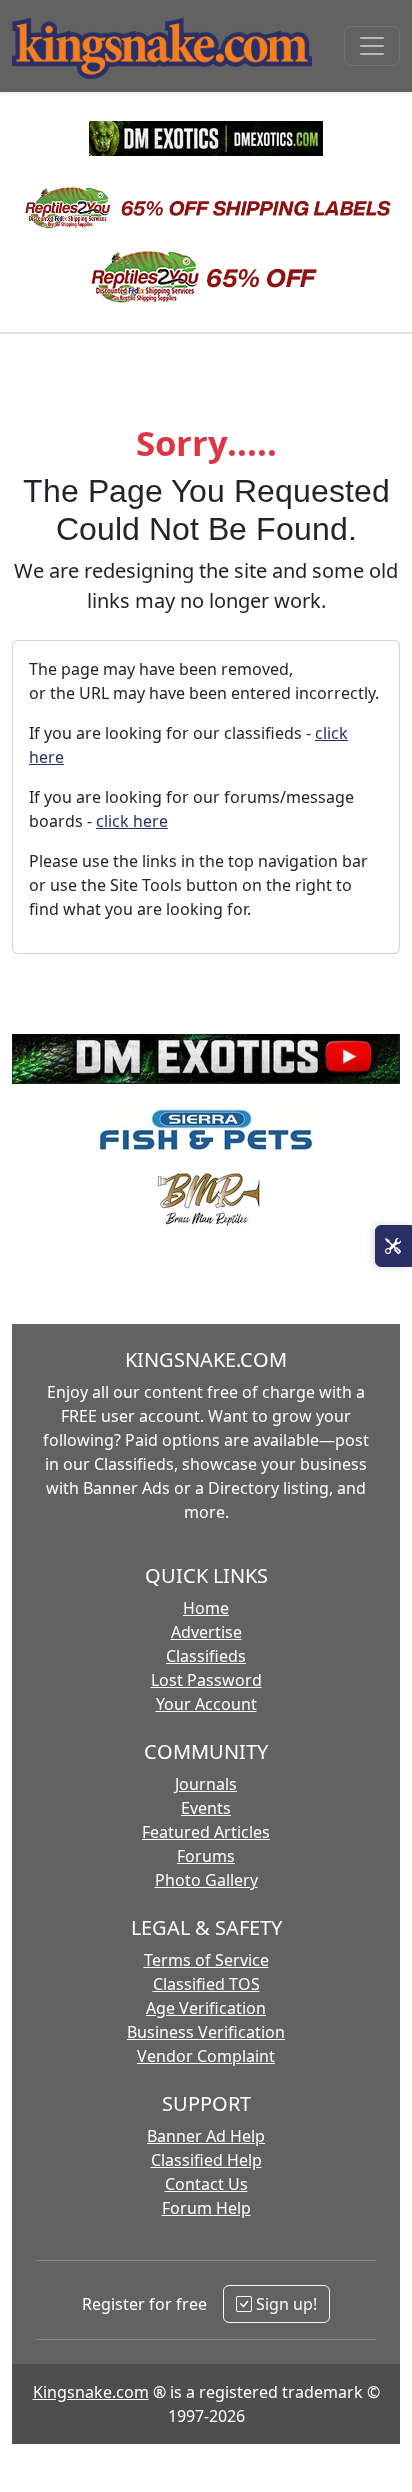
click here (132, 821)
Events (206, 1808)
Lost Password (206, 1680)
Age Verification (206, 2008)
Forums (206, 1856)
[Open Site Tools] (393, 1246)
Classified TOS (206, 1984)
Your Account (206, 1704)
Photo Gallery (206, 1880)
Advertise (206, 1632)
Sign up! (284, 2304)
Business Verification (206, 2032)
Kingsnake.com (91, 2392)
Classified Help (206, 2160)
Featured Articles (206, 1832)
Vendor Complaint (206, 2056)
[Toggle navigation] (372, 46)
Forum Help (206, 2208)
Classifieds (206, 1656)
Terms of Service (206, 1960)
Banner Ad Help (206, 2136)
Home (206, 1608)
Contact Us (206, 2184)
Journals (206, 1784)
